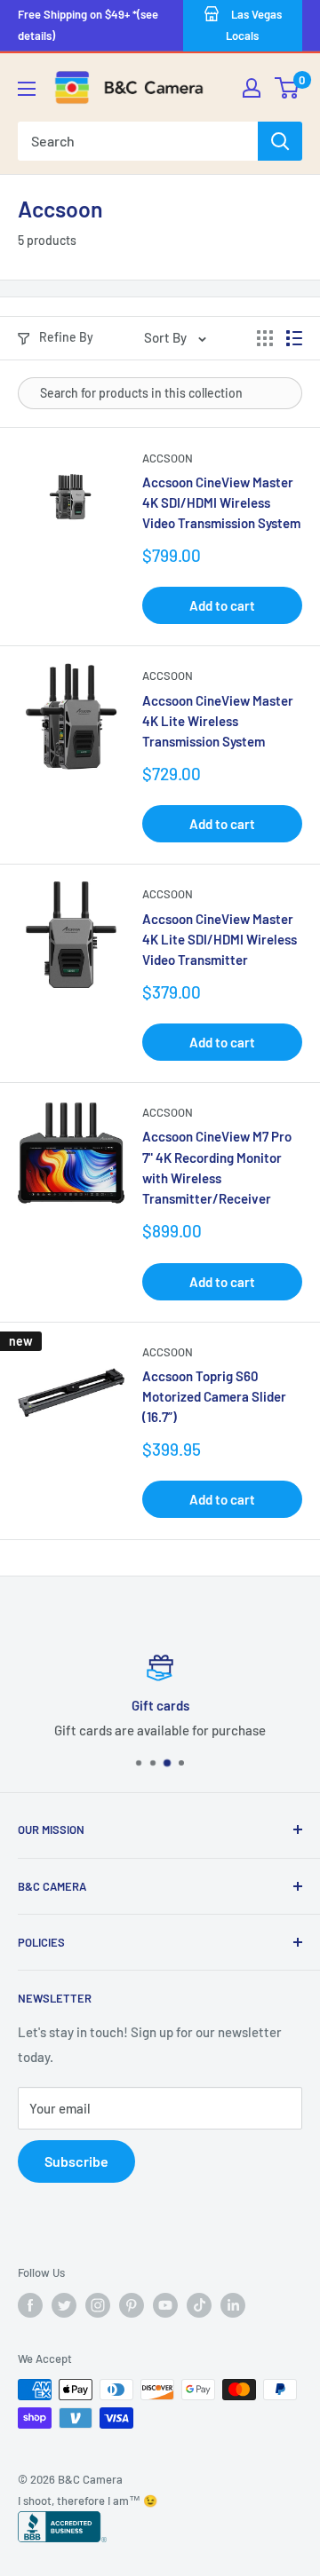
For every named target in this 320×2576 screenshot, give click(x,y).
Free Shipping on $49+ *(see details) (88, 25)
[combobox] (138, 141)
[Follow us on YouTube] (165, 2305)
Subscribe (76, 2161)
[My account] (252, 88)
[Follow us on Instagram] (98, 2305)
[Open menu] (27, 89)
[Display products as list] (294, 338)
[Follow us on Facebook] (30, 2305)
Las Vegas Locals (254, 25)
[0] (288, 88)
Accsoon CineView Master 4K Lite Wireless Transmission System (218, 721)
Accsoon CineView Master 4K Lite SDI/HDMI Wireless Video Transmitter (220, 940)
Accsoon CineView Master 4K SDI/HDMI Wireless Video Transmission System (221, 503)
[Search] (280, 141)
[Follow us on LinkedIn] (233, 2305)
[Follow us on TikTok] (199, 2305)
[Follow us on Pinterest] (132, 2305)
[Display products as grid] (265, 338)
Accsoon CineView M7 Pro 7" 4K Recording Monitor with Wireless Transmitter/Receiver (217, 1167)
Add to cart (222, 605)
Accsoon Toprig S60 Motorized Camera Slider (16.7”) (214, 1397)
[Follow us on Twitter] (64, 2305)
